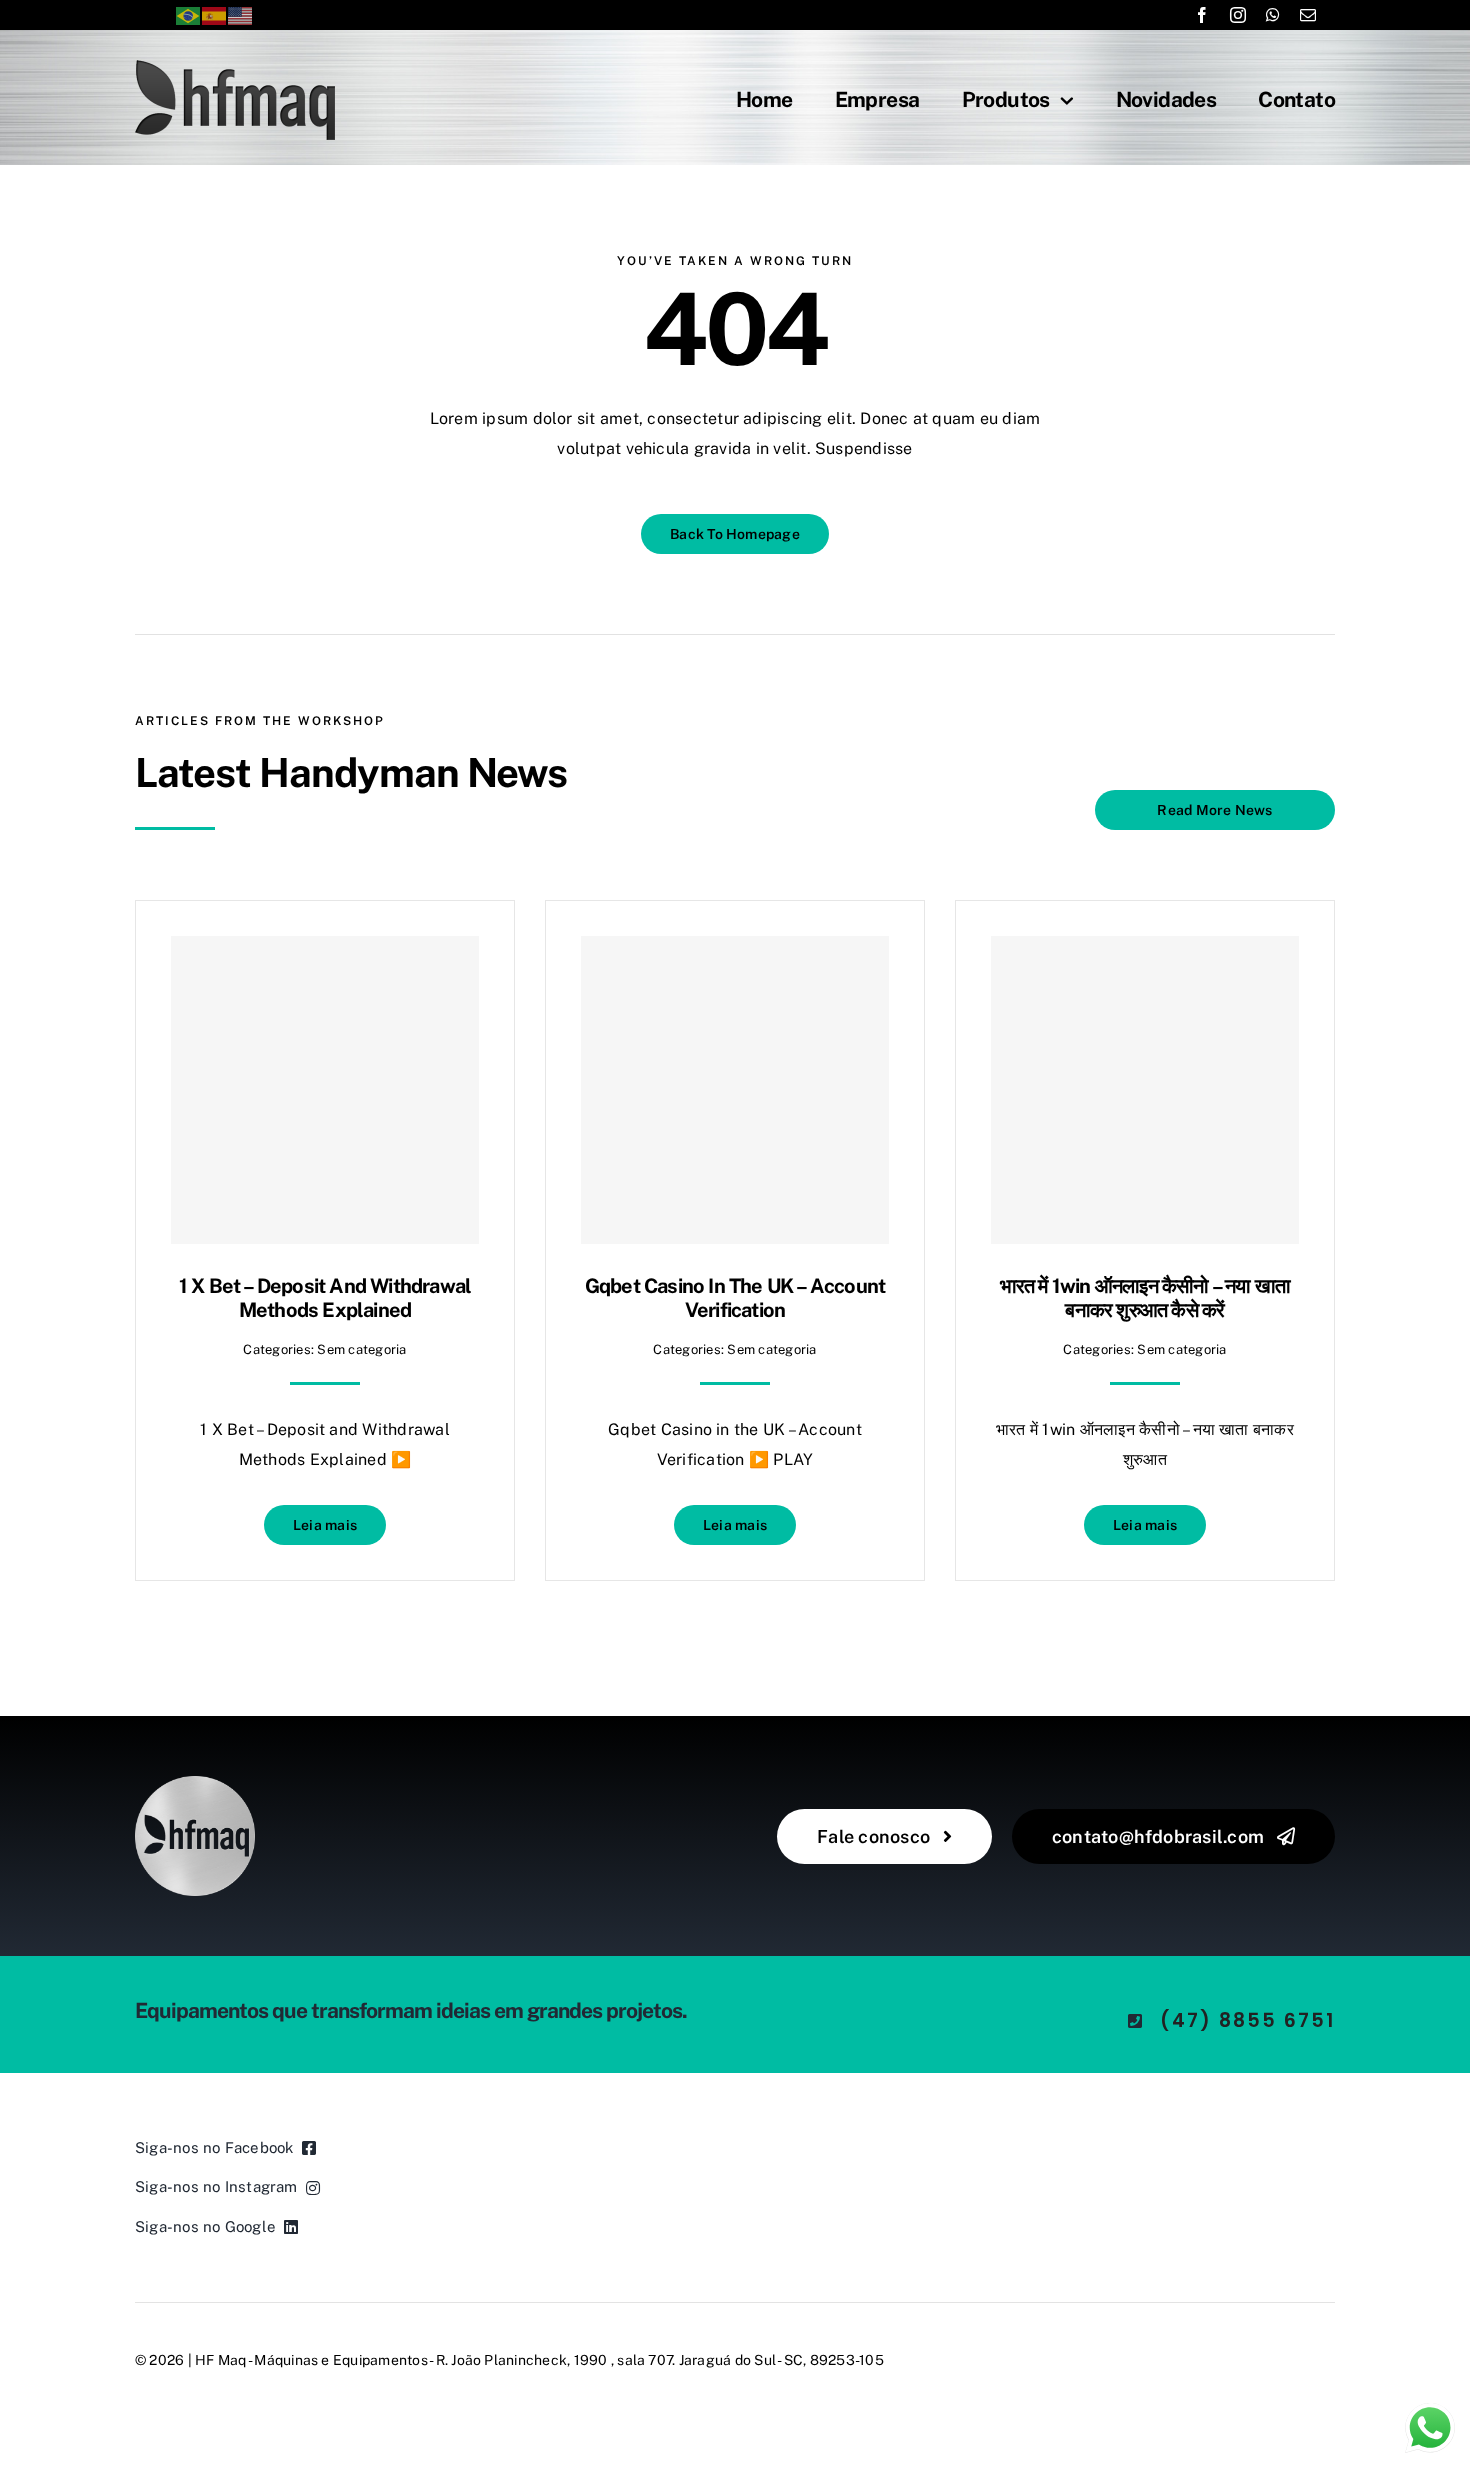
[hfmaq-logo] (195, 1783)
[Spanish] (215, 14)
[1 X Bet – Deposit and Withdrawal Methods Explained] (325, 1090)
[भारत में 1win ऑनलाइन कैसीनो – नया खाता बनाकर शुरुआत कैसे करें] (1145, 1090)
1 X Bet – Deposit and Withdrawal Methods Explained (325, 1298)
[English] (241, 14)
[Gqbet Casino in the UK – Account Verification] (735, 1090)
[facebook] (1202, 15)
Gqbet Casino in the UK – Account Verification (735, 1298)
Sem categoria (361, 1349)
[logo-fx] (235, 67)
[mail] (1308, 15)
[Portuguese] (189, 14)
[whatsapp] (1273, 15)
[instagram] (1238, 15)
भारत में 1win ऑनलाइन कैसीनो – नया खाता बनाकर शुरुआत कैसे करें (1145, 1298)
